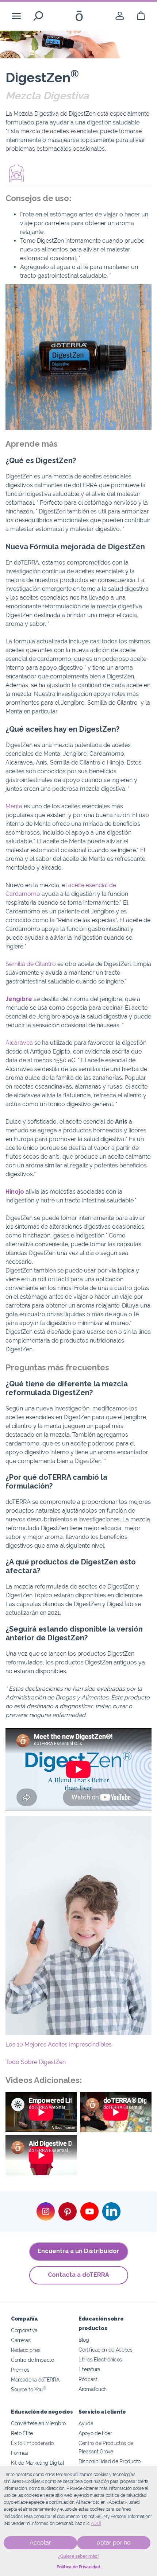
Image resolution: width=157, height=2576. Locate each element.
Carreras (21, 2340)
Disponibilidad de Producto (110, 2461)
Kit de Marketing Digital (38, 2463)
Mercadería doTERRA (35, 2379)
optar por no (114, 2543)
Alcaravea (19, 1043)
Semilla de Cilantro (31, 964)
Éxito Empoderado (32, 2443)
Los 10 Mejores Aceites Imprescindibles (59, 2044)
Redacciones (26, 2350)
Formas (20, 2453)
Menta (14, 806)
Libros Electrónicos (100, 2359)
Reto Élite (22, 2433)
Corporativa (24, 2330)
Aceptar (40, 2543)
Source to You (28, 2389)
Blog (84, 2340)
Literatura (89, 2369)
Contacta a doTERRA (78, 2275)
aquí (96, 2523)
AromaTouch (93, 2389)
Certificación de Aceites (106, 2350)
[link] (120, 16)
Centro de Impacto (32, 2360)
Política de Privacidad (78, 2567)
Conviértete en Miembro (38, 2423)
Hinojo (15, 1192)
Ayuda (86, 2423)
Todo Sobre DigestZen (36, 2062)
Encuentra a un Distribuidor (78, 2251)
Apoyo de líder (95, 2433)
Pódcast (88, 2379)
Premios (20, 2370)
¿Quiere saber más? (79, 2556)
